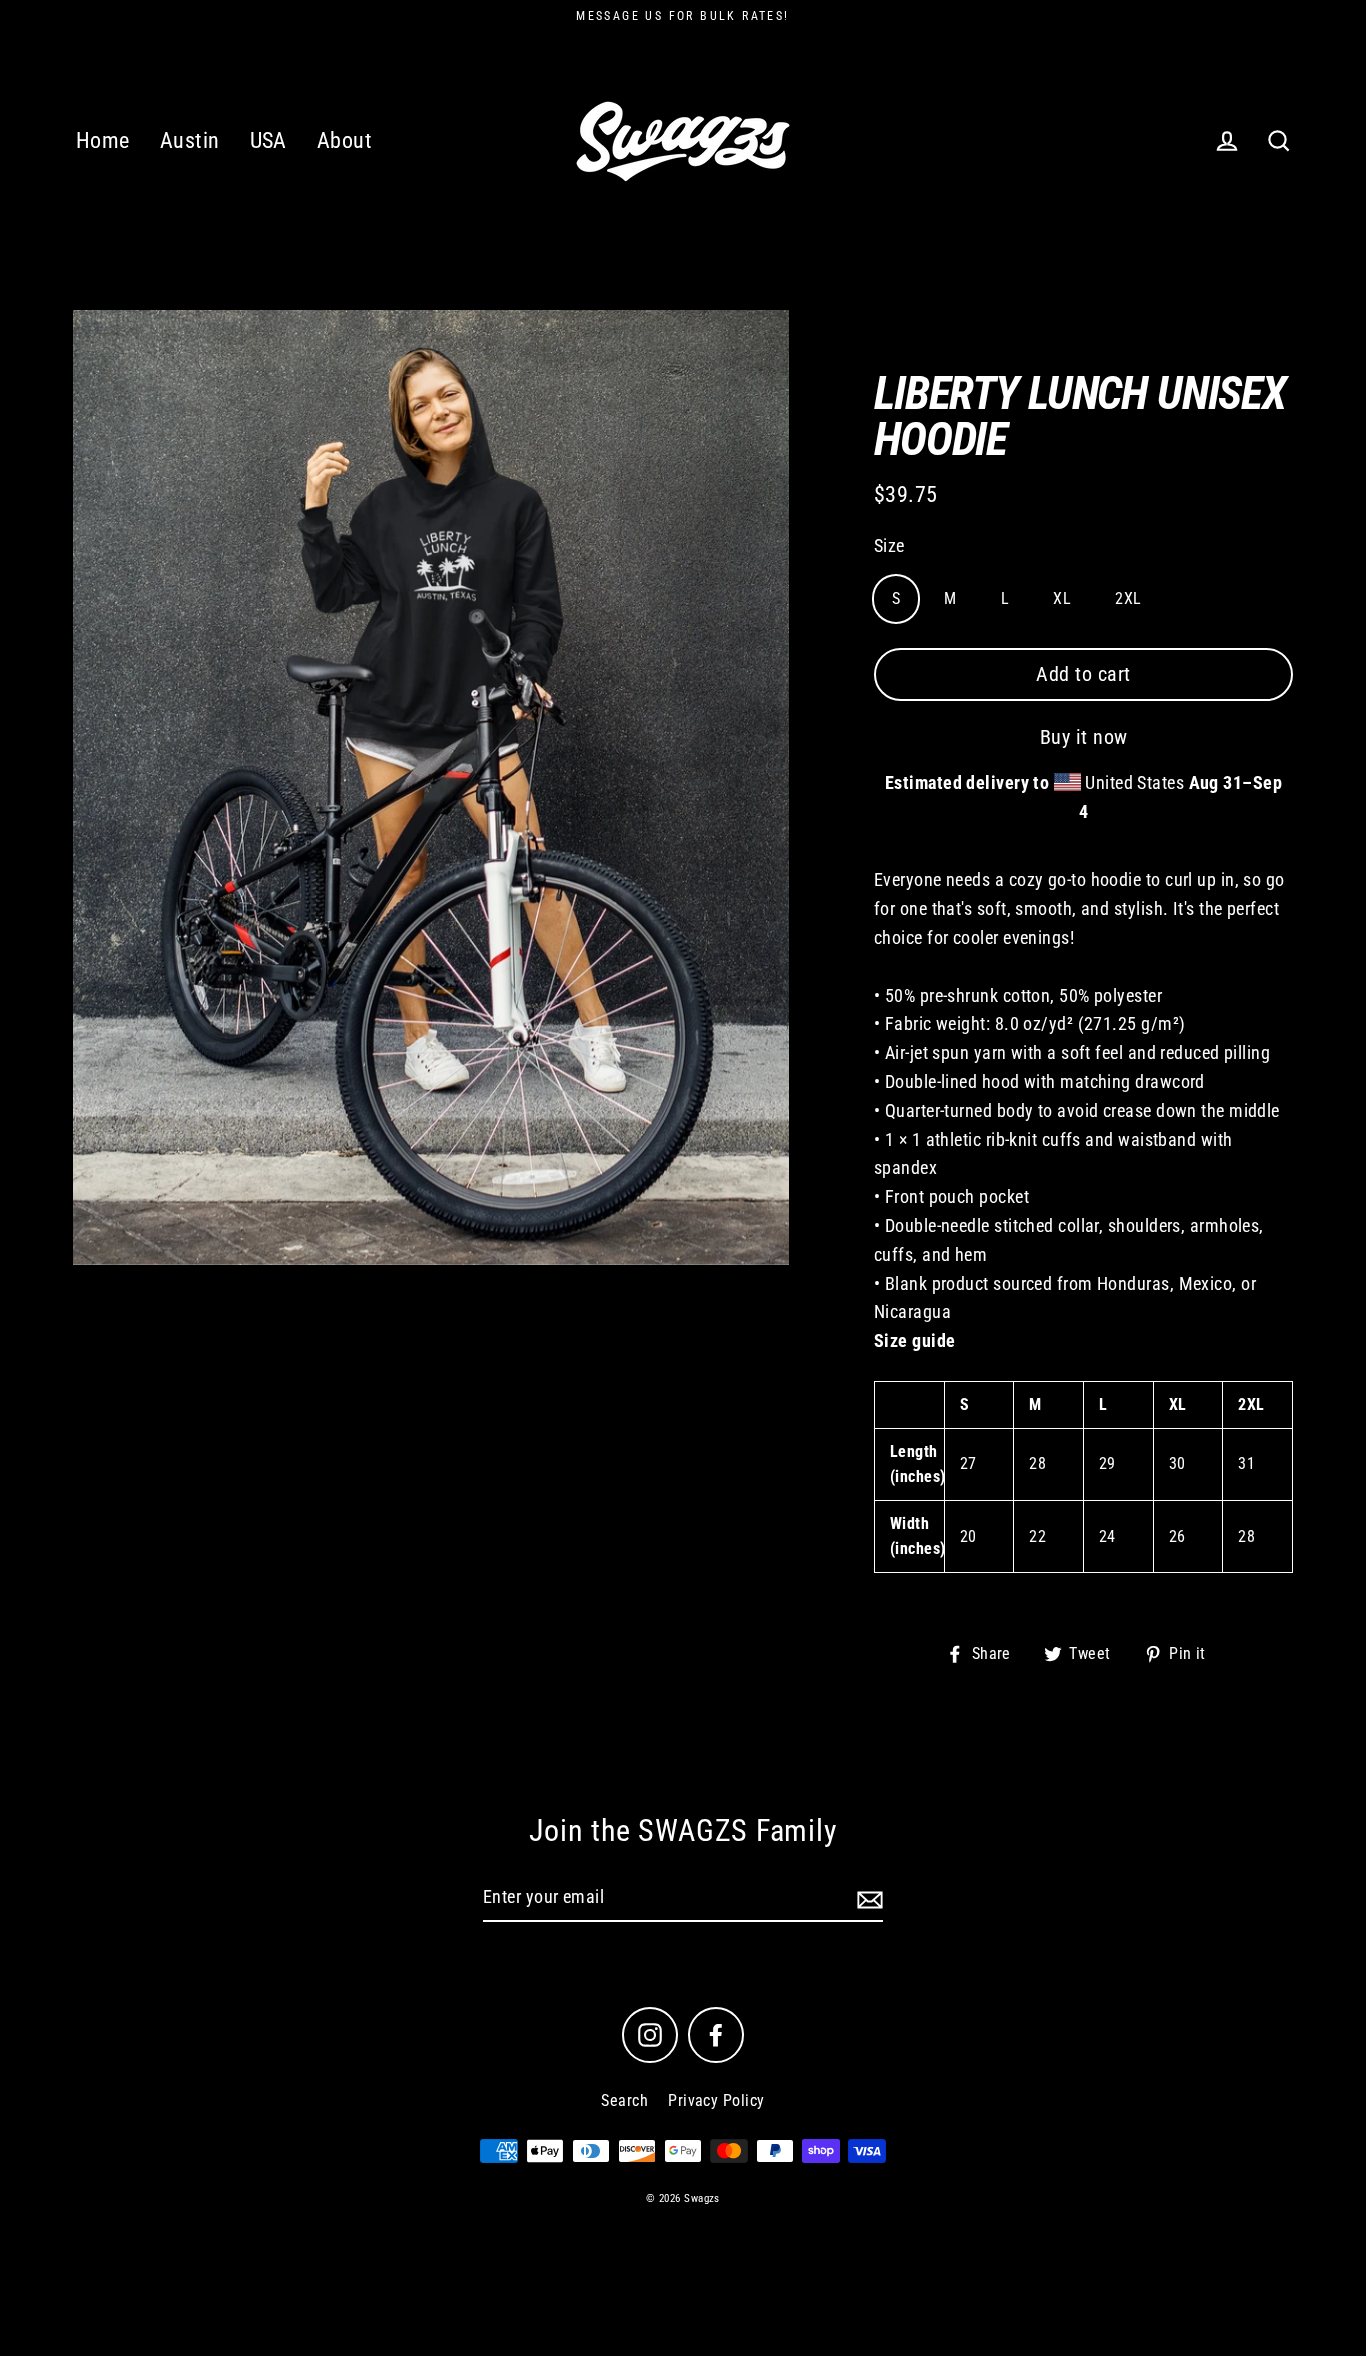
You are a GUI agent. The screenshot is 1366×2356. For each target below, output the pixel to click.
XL (1062, 598)
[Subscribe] (867, 1898)
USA (268, 140)
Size (889, 545)
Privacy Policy (716, 2100)
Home (103, 140)
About (344, 140)
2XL (1128, 598)
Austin (190, 140)
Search (624, 2100)
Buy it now (1084, 737)
